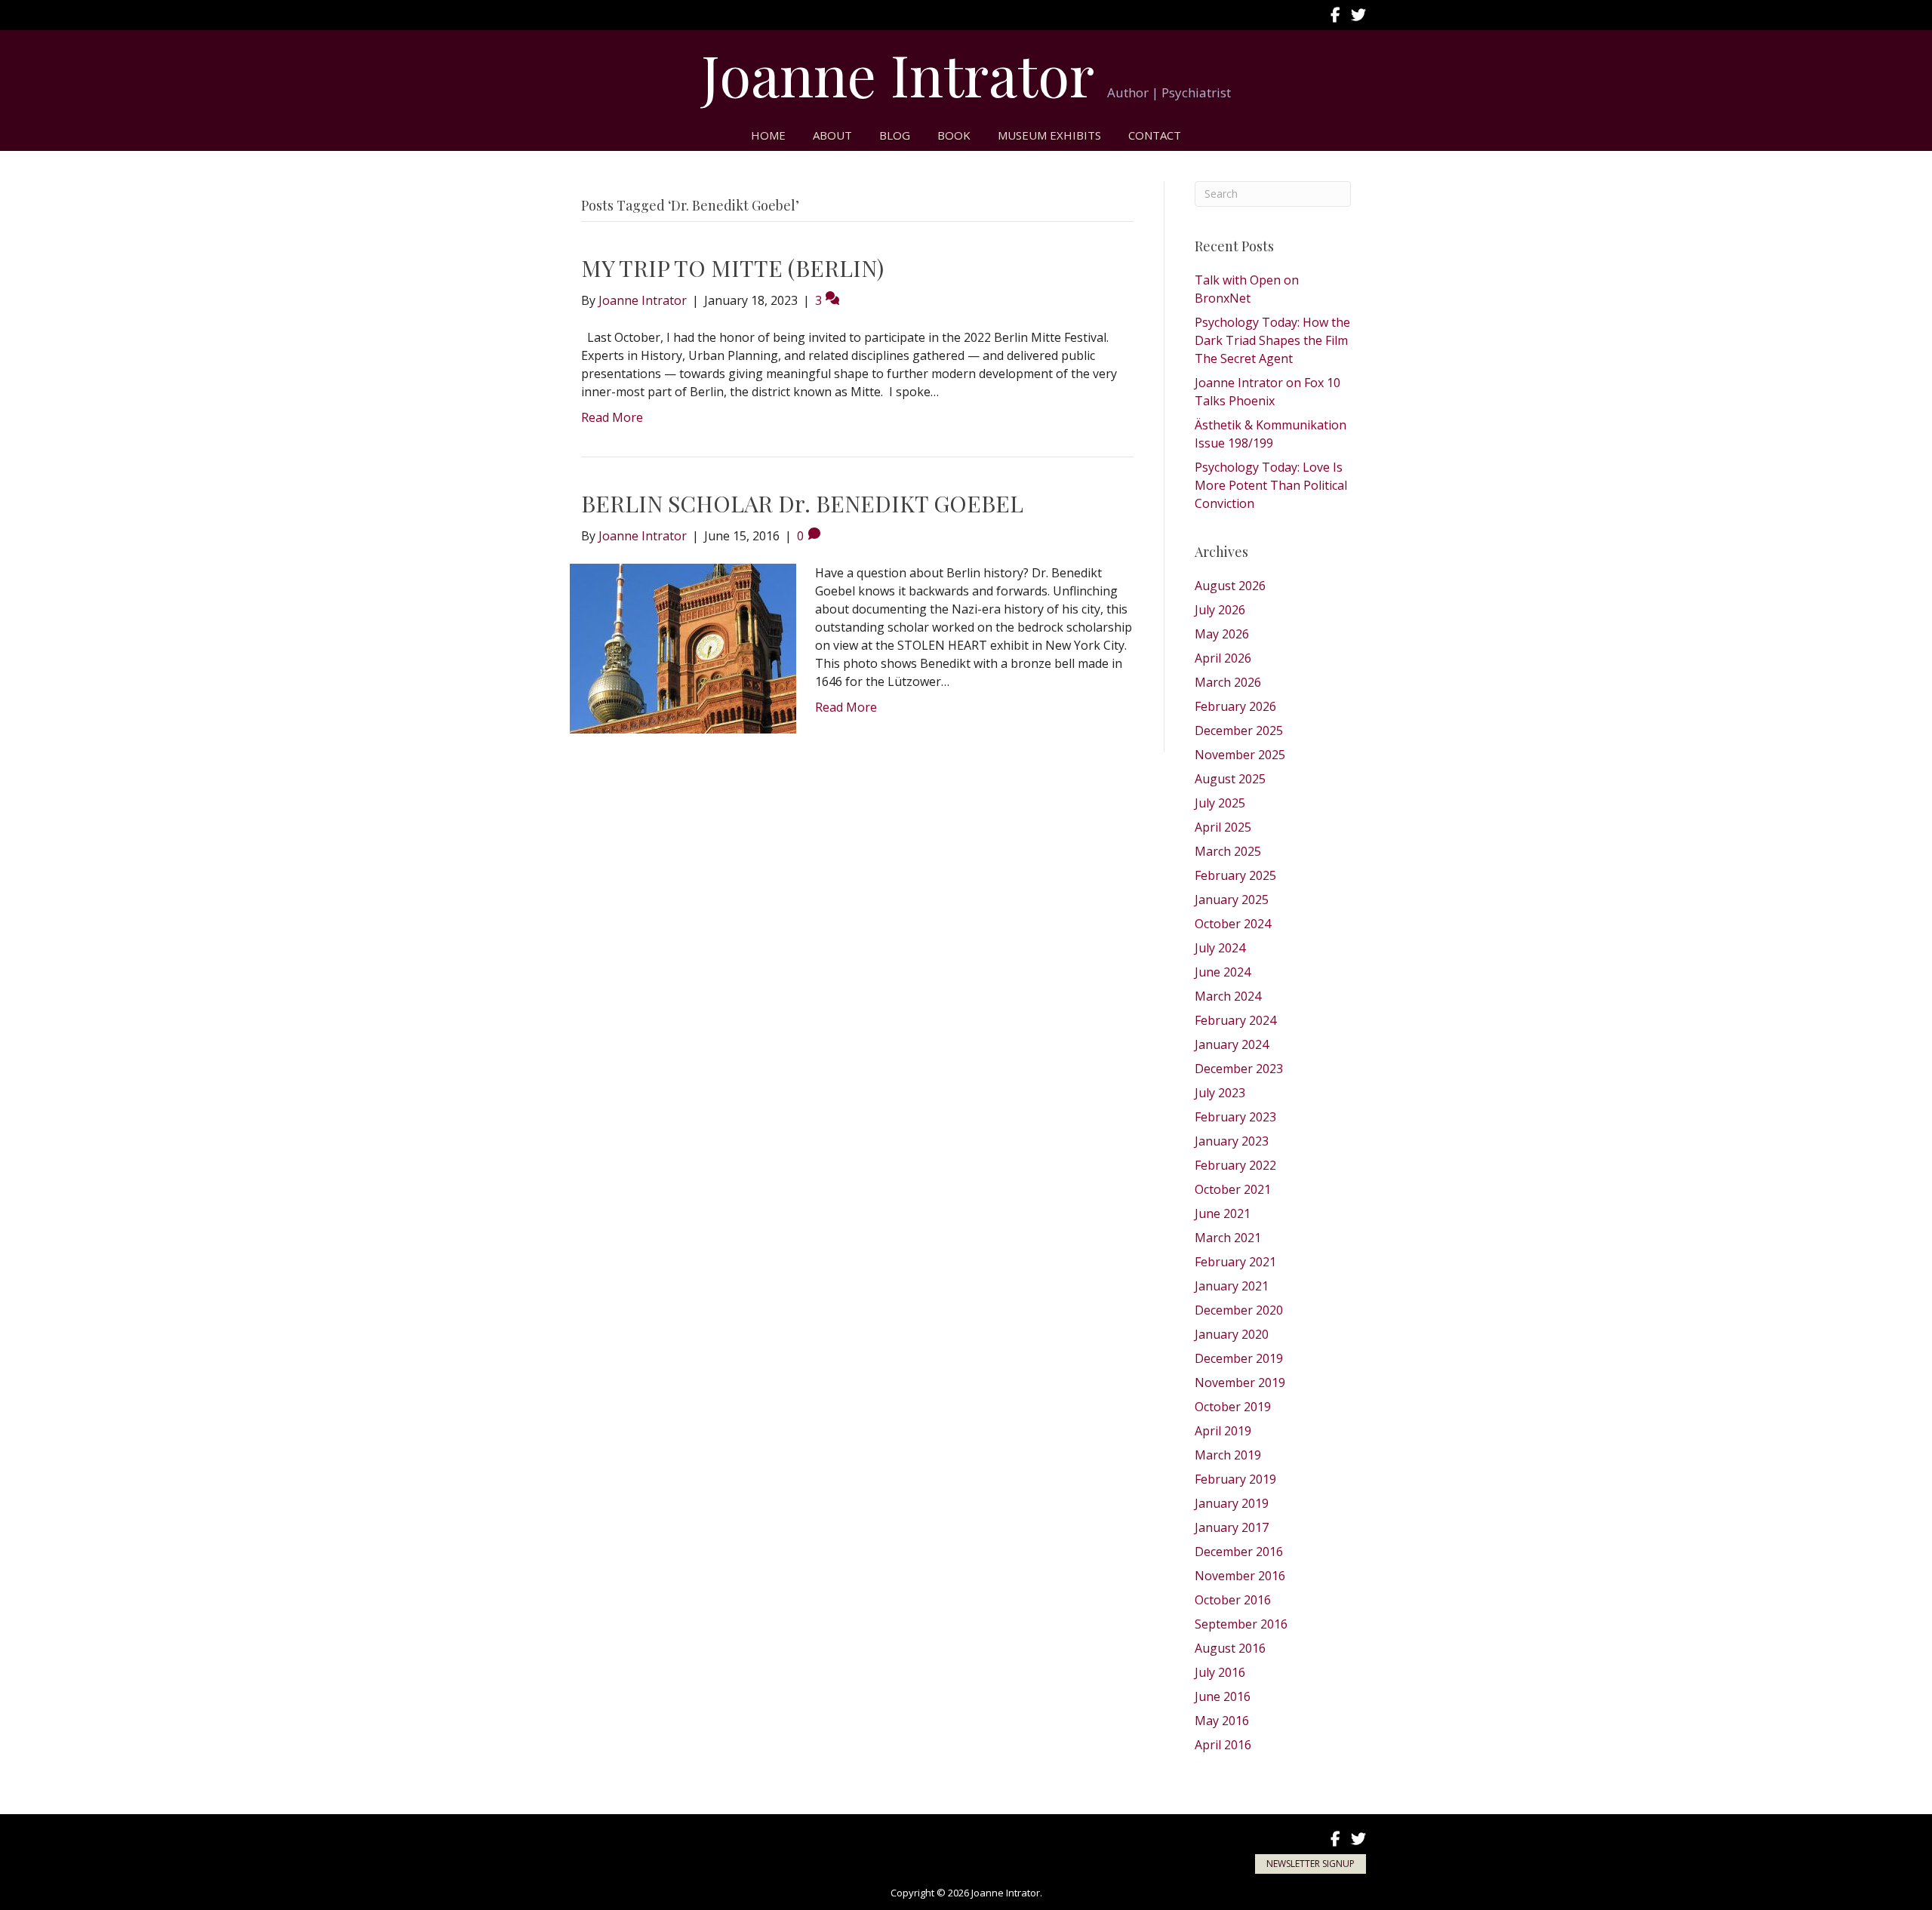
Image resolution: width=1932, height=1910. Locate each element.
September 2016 (1241, 1624)
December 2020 (1239, 1310)
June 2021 (1223, 1213)
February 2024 (1235, 1020)
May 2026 (1222, 634)
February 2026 (1235, 706)
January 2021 (1232, 1286)
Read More (612, 417)
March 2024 (1228, 996)
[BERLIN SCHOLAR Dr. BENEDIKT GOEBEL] (683, 647)
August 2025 (1230, 779)
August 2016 (1230, 1648)
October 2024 (1233, 924)
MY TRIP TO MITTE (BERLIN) (732, 268)
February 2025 (1235, 875)
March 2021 (1228, 1238)
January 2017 (1232, 1527)
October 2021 (1233, 1189)
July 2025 (1220, 803)
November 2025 (1240, 755)
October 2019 (1233, 1407)
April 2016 (1223, 1745)
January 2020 (1232, 1334)
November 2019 (1240, 1383)
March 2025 (1228, 851)
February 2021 (1235, 1262)
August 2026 (1230, 586)
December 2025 (1239, 730)
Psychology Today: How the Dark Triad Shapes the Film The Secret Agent (1272, 340)
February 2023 (1235, 1117)
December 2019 (1239, 1358)
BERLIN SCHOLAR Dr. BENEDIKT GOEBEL (802, 503)
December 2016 (1239, 1552)
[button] (1311, 1864)
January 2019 (1232, 1503)
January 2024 (1232, 1044)
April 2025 (1223, 827)
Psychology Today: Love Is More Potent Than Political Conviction (1271, 485)
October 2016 (1233, 1600)
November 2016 (1240, 1576)
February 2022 (1235, 1165)
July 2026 (1220, 610)
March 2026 (1228, 682)
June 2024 (1223, 972)
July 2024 (1220, 948)
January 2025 (1232, 900)
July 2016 (1220, 1672)
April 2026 (1223, 658)
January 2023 (1232, 1141)
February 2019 (1235, 1479)
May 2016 (1222, 1721)
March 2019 (1228, 1455)
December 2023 (1239, 1069)
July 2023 (1220, 1093)
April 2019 (1223, 1431)
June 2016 (1223, 1696)
